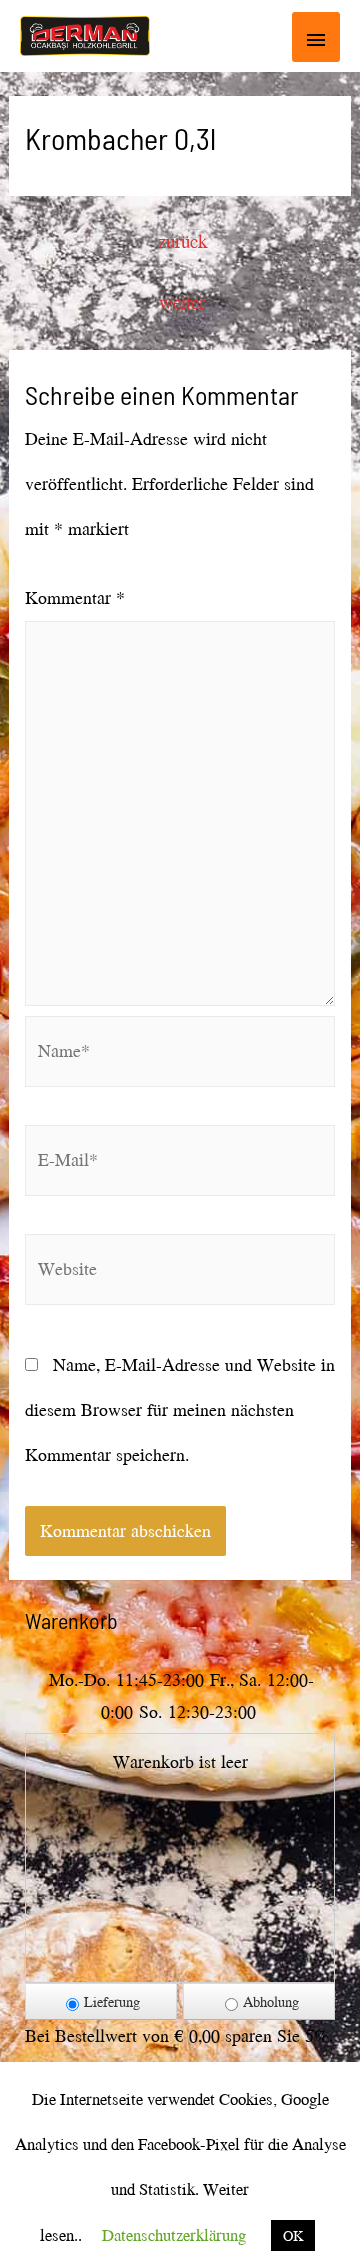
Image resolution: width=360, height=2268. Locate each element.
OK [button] (293, 2235)
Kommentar (75, 597)
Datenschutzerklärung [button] (174, 2234)
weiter (182, 302)
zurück (182, 241)
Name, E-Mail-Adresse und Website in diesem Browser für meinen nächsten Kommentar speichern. (180, 1409)
